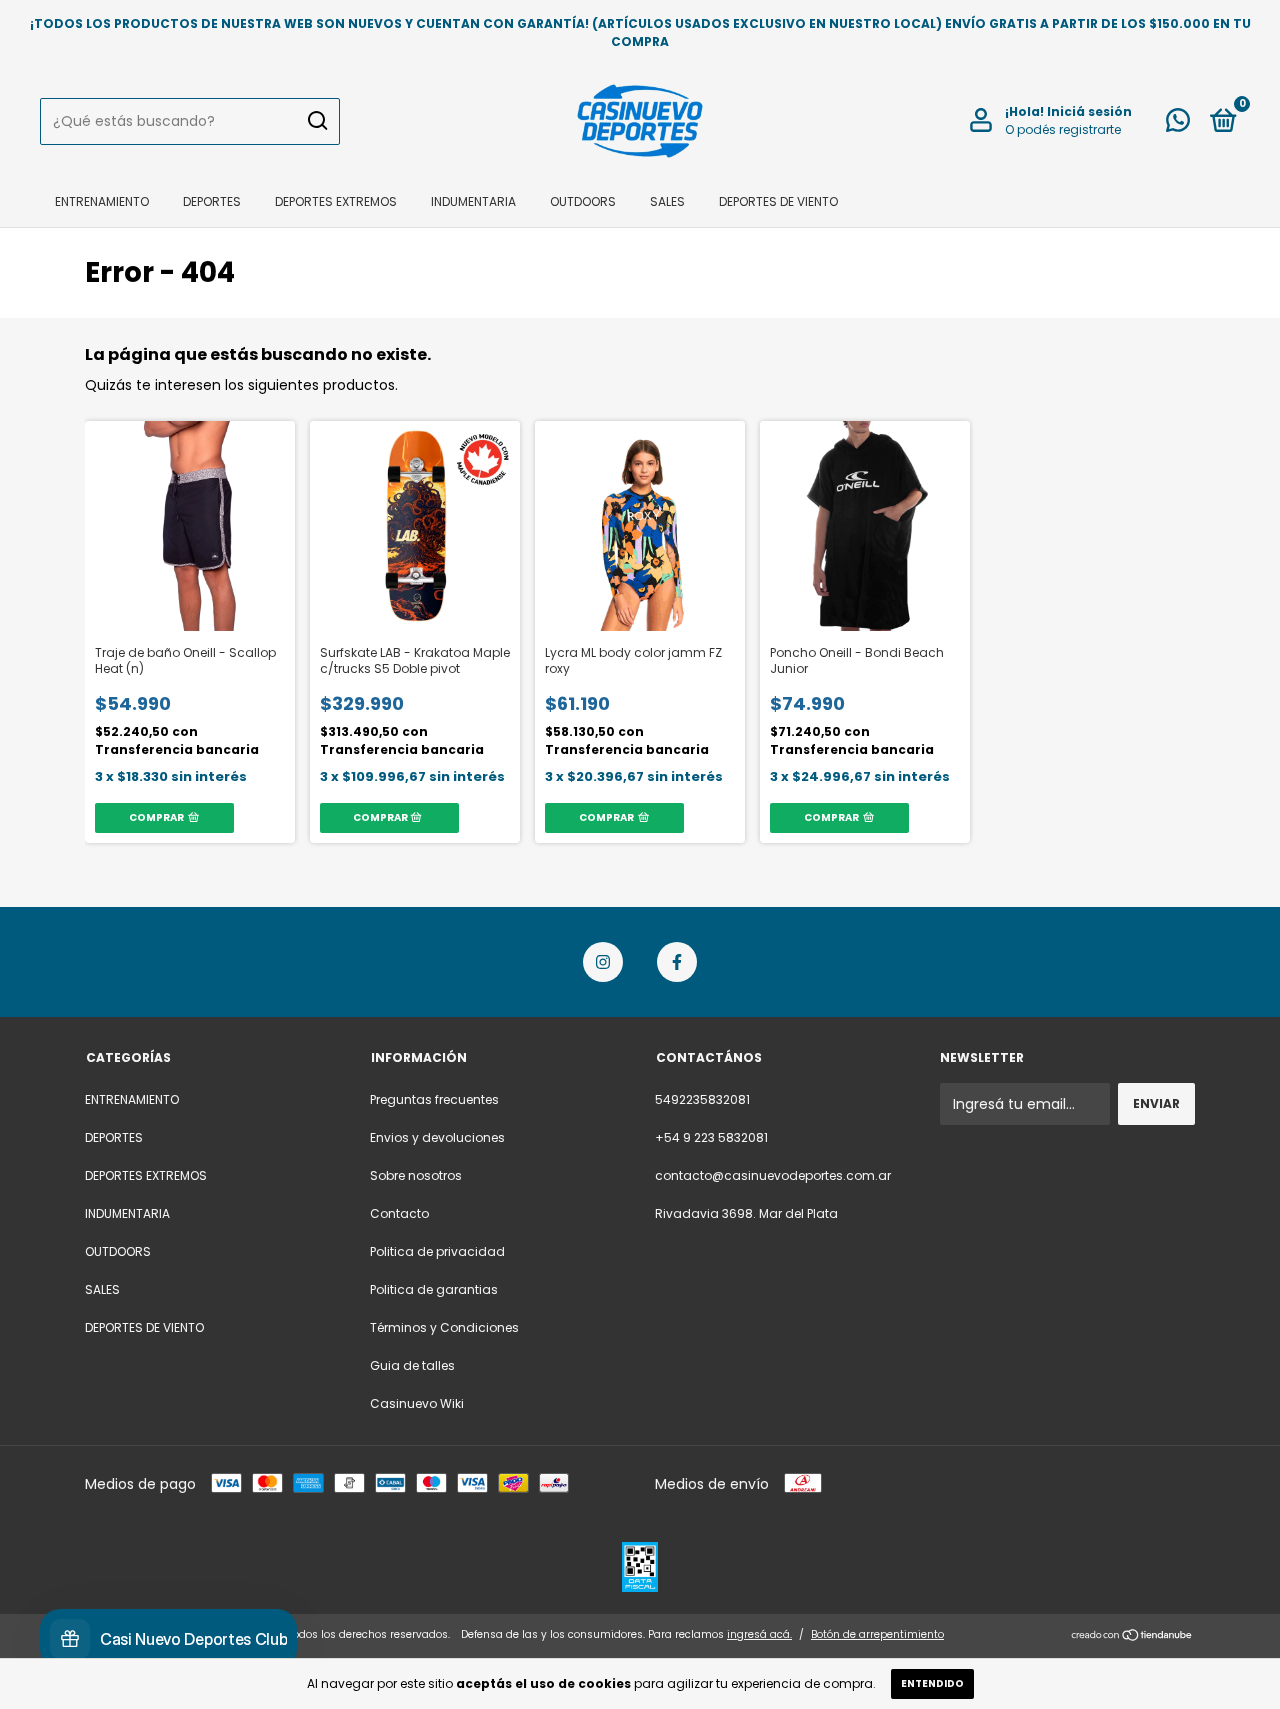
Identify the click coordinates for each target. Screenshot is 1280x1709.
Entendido (932, 1683)
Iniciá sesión (1089, 111)
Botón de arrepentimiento (877, 1634)
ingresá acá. (759, 1634)
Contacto (399, 1213)
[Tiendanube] (1132, 1637)
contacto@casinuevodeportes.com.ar (773, 1175)
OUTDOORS (583, 201)
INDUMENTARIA (473, 201)
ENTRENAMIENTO (102, 201)
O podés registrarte (1063, 129)
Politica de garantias (434, 1289)
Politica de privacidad (437, 1251)
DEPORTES (212, 201)
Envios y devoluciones (437, 1137)
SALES (667, 201)
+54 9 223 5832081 (711, 1137)
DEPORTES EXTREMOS (336, 201)
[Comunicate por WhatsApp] (1178, 124)
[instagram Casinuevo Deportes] (603, 962)
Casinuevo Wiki (417, 1403)
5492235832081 (702, 1099)
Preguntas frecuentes (434, 1099)
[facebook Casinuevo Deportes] (677, 962)
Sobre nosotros (416, 1175)
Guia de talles (412, 1365)
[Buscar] (316, 121)
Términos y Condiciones (444, 1327)
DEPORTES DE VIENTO (778, 201)
